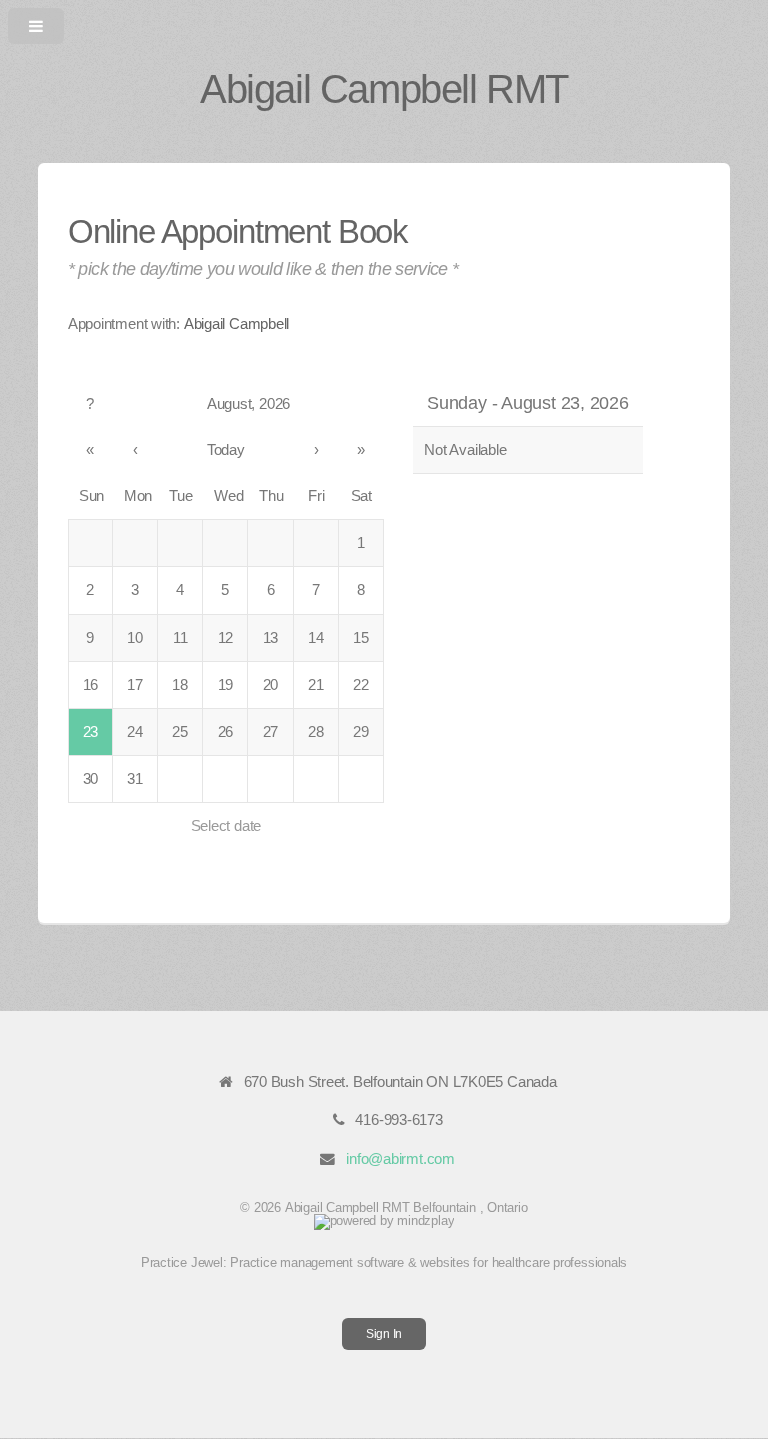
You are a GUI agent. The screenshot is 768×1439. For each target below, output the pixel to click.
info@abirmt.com (400, 1159)
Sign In (384, 1333)
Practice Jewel (182, 1262)
